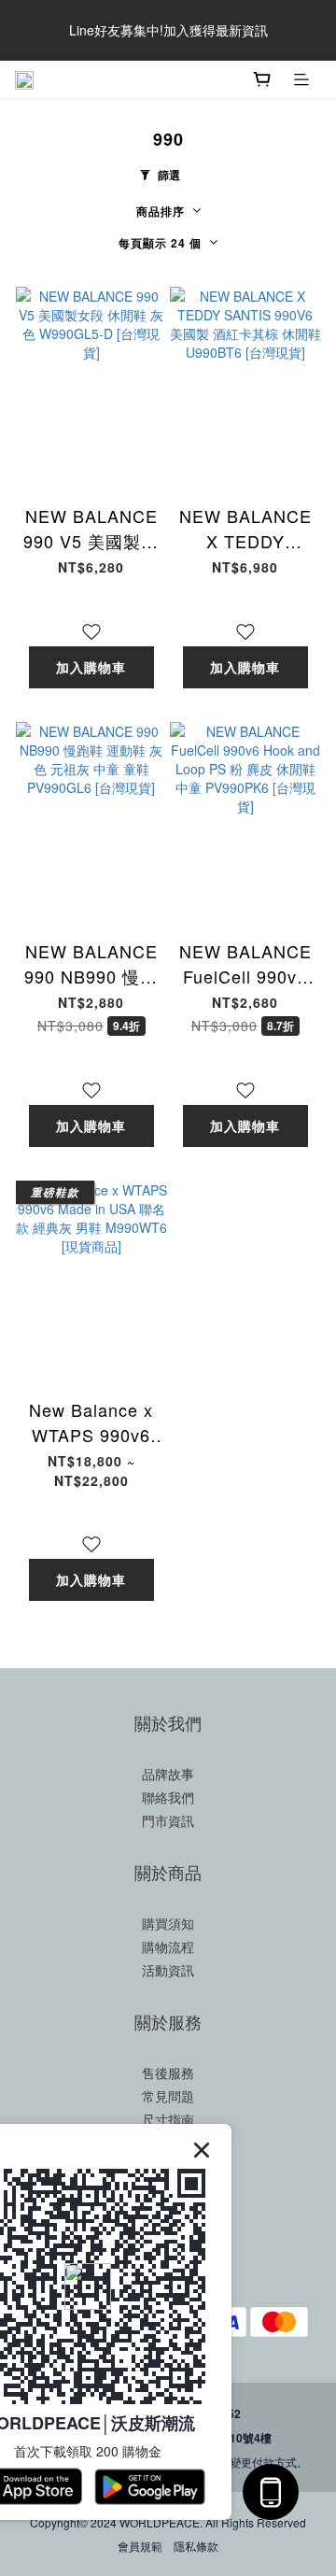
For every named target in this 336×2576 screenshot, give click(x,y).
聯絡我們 (168, 1797)
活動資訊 (168, 1970)
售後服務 (168, 2073)
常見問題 (168, 2096)
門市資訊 (168, 1820)
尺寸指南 (168, 2119)
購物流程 (168, 1946)
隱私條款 (196, 2546)
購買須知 (168, 1923)
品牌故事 (168, 1774)
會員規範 (140, 2546)
